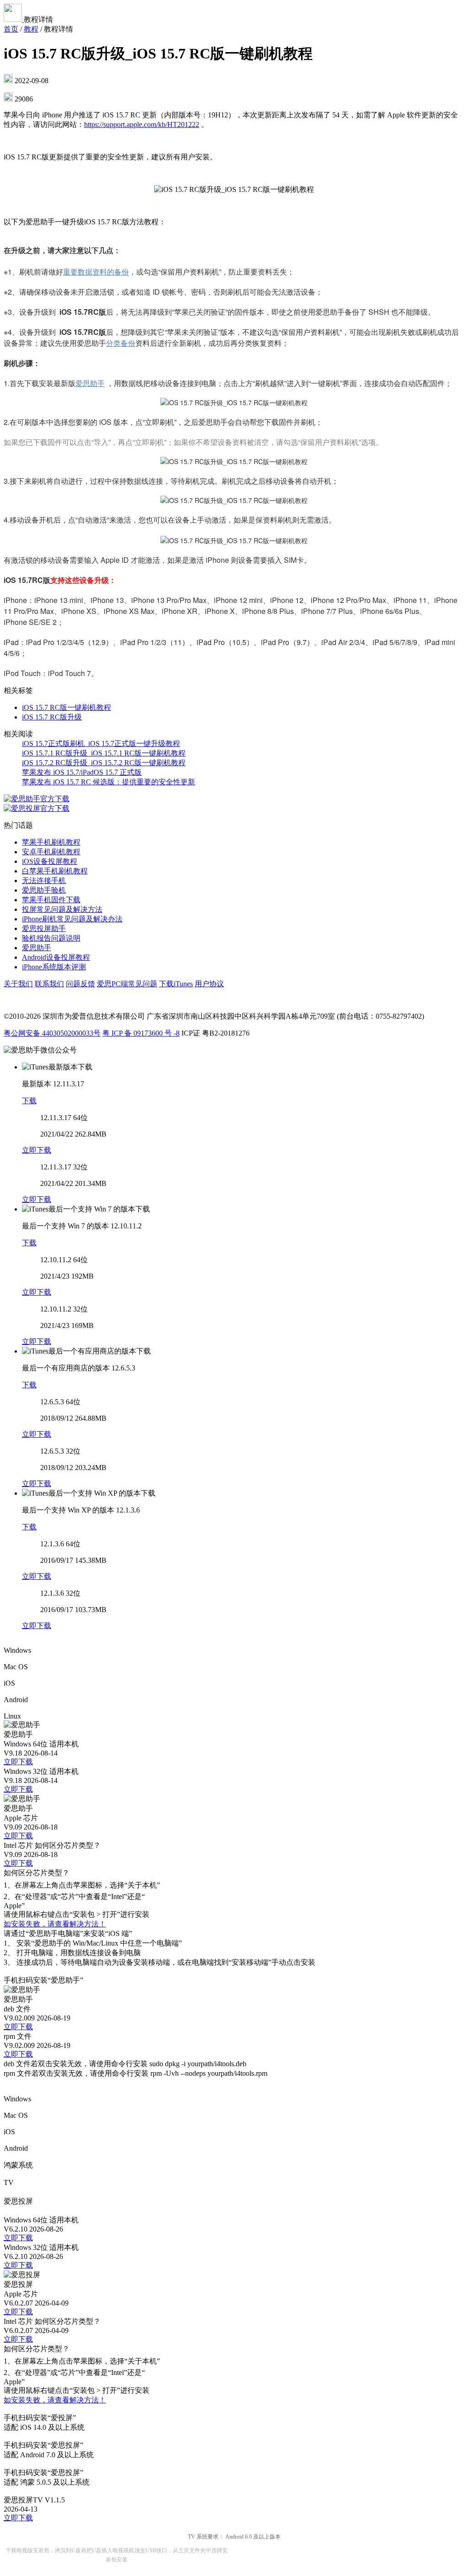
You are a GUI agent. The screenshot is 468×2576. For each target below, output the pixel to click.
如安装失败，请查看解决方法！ (55, 1924)
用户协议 (209, 984)
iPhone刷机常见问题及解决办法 (72, 919)
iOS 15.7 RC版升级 (52, 717)
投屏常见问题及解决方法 (62, 909)
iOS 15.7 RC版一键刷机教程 (66, 707)
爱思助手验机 (44, 890)
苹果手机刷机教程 (51, 842)
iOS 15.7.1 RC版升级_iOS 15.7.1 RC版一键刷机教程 (104, 753)
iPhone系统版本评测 (54, 967)
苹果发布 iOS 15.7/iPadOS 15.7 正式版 (82, 772)
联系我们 (49, 984)
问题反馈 (80, 984)
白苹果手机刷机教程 (55, 871)
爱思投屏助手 (44, 928)
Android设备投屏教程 (56, 957)
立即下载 (37, 1150)
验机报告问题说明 (51, 938)
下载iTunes (176, 984)
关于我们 (18, 984)
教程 (31, 29)
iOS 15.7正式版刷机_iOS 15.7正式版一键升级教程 (101, 743)
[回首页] (14, 19)
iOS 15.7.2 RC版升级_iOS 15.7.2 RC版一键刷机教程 (104, 763)
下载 (29, 1101)
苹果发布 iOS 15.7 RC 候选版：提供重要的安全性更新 (109, 782)
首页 (11, 29)
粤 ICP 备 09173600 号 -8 (141, 1033)
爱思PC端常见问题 (127, 984)
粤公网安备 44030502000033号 (52, 1033)
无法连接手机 (44, 881)
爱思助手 (37, 948)
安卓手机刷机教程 (51, 852)
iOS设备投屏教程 (50, 861)
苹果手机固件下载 (51, 900)
